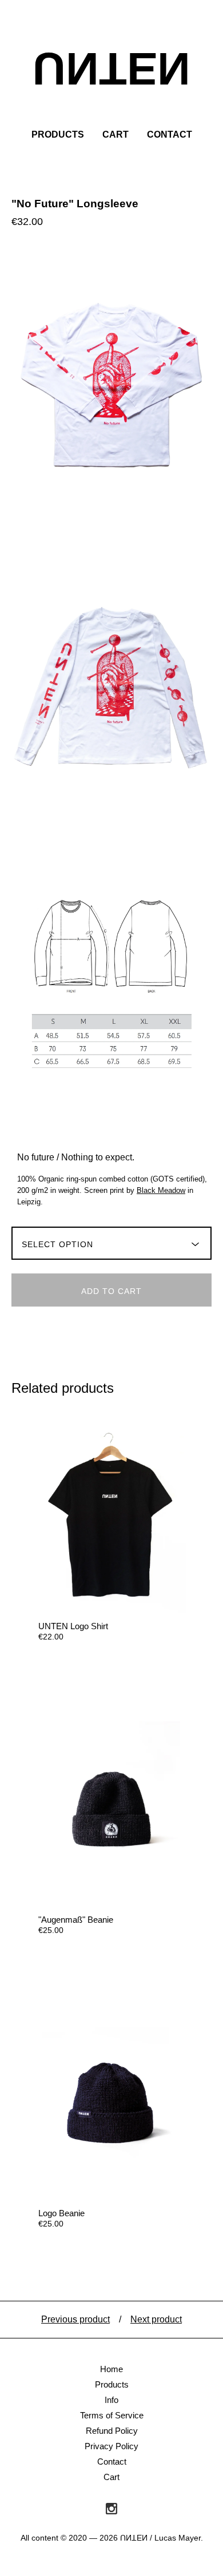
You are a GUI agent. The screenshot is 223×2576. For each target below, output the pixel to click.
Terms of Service (112, 2415)
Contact (170, 134)
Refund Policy (112, 2431)
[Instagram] (111, 2509)
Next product (156, 2319)
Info (111, 2400)
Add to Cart (111, 1291)
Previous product (75, 2319)
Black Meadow (161, 1190)
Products (58, 134)
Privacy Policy (111, 2446)
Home (111, 2369)
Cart (116, 134)
